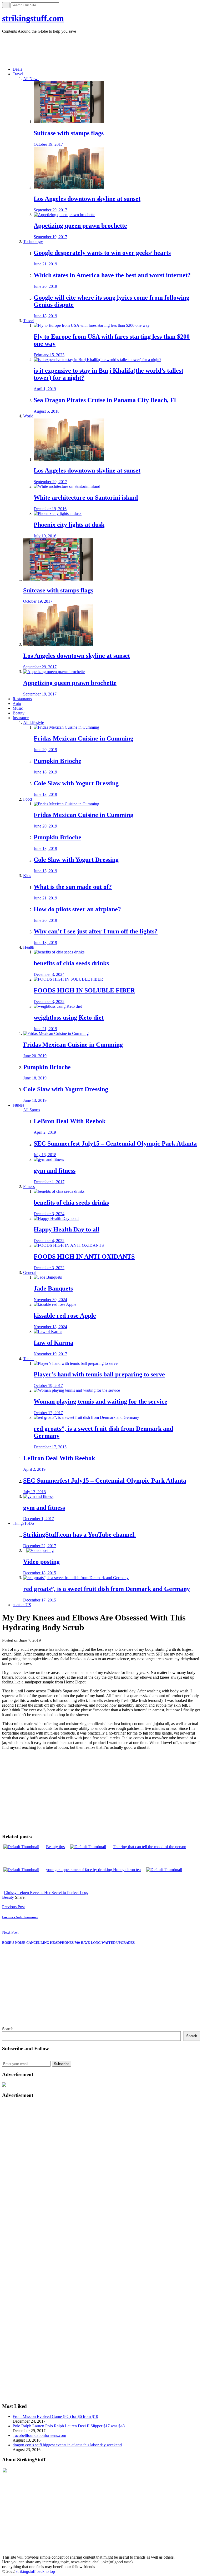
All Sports (32, 1110)
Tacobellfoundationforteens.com (39, 2435)
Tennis (29, 1359)
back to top (46, 2571)
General (30, 1272)
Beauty (19, 713)
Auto (17, 703)
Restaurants (22, 699)
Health (29, 947)
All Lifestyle (34, 722)
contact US (22, 1605)
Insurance (21, 718)
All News (31, 79)
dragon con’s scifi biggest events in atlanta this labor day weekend (67, 2445)
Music (18, 708)
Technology (33, 242)
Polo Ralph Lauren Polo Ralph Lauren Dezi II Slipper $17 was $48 (69, 2426)
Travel (18, 74)
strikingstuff (26, 2571)
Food (27, 799)
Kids (27, 876)
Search (8, 2029)
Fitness (18, 1105)
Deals (17, 69)
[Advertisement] (98, 50)
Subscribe (62, 2064)
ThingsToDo (23, 1523)
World (28, 416)
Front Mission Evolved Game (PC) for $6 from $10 (55, 2416)
